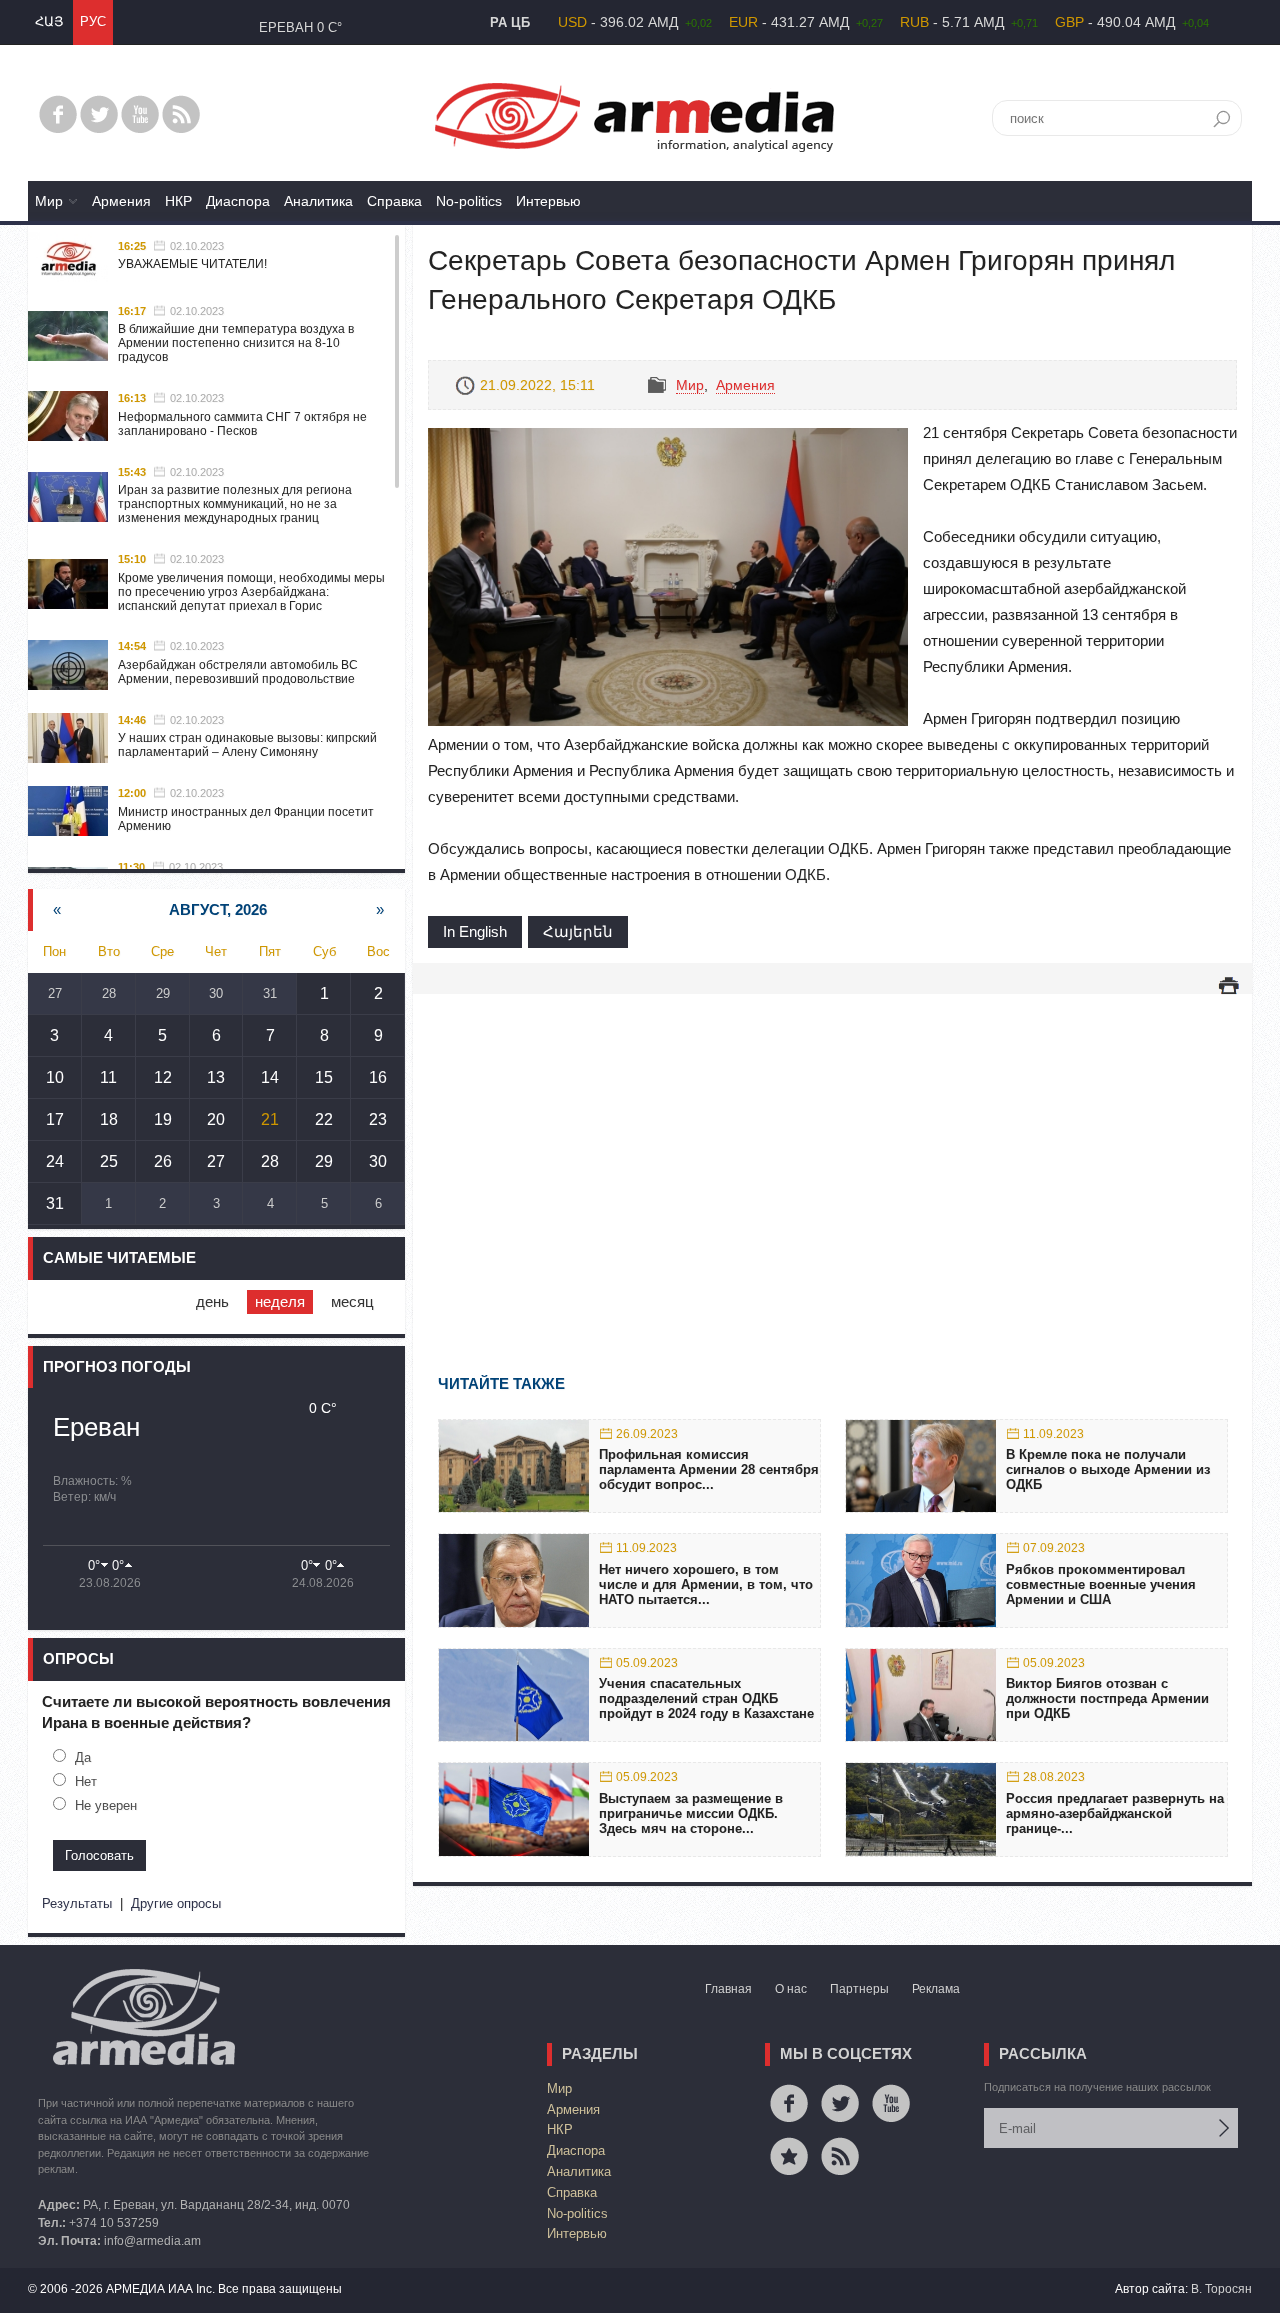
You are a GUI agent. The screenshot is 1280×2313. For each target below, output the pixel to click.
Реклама (936, 1989)
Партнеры (859, 1989)
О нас (791, 1989)
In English (475, 931)
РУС (93, 21)
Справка (394, 201)
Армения (121, 201)
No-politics (469, 201)
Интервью (548, 201)
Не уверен (106, 1805)
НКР (178, 201)
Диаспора (238, 201)
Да (83, 1757)
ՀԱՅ (49, 21)
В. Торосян (1221, 2289)
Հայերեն (578, 931)
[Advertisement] (832, 1155)
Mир (49, 201)
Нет (86, 1781)
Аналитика (318, 201)
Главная (728, 1989)
